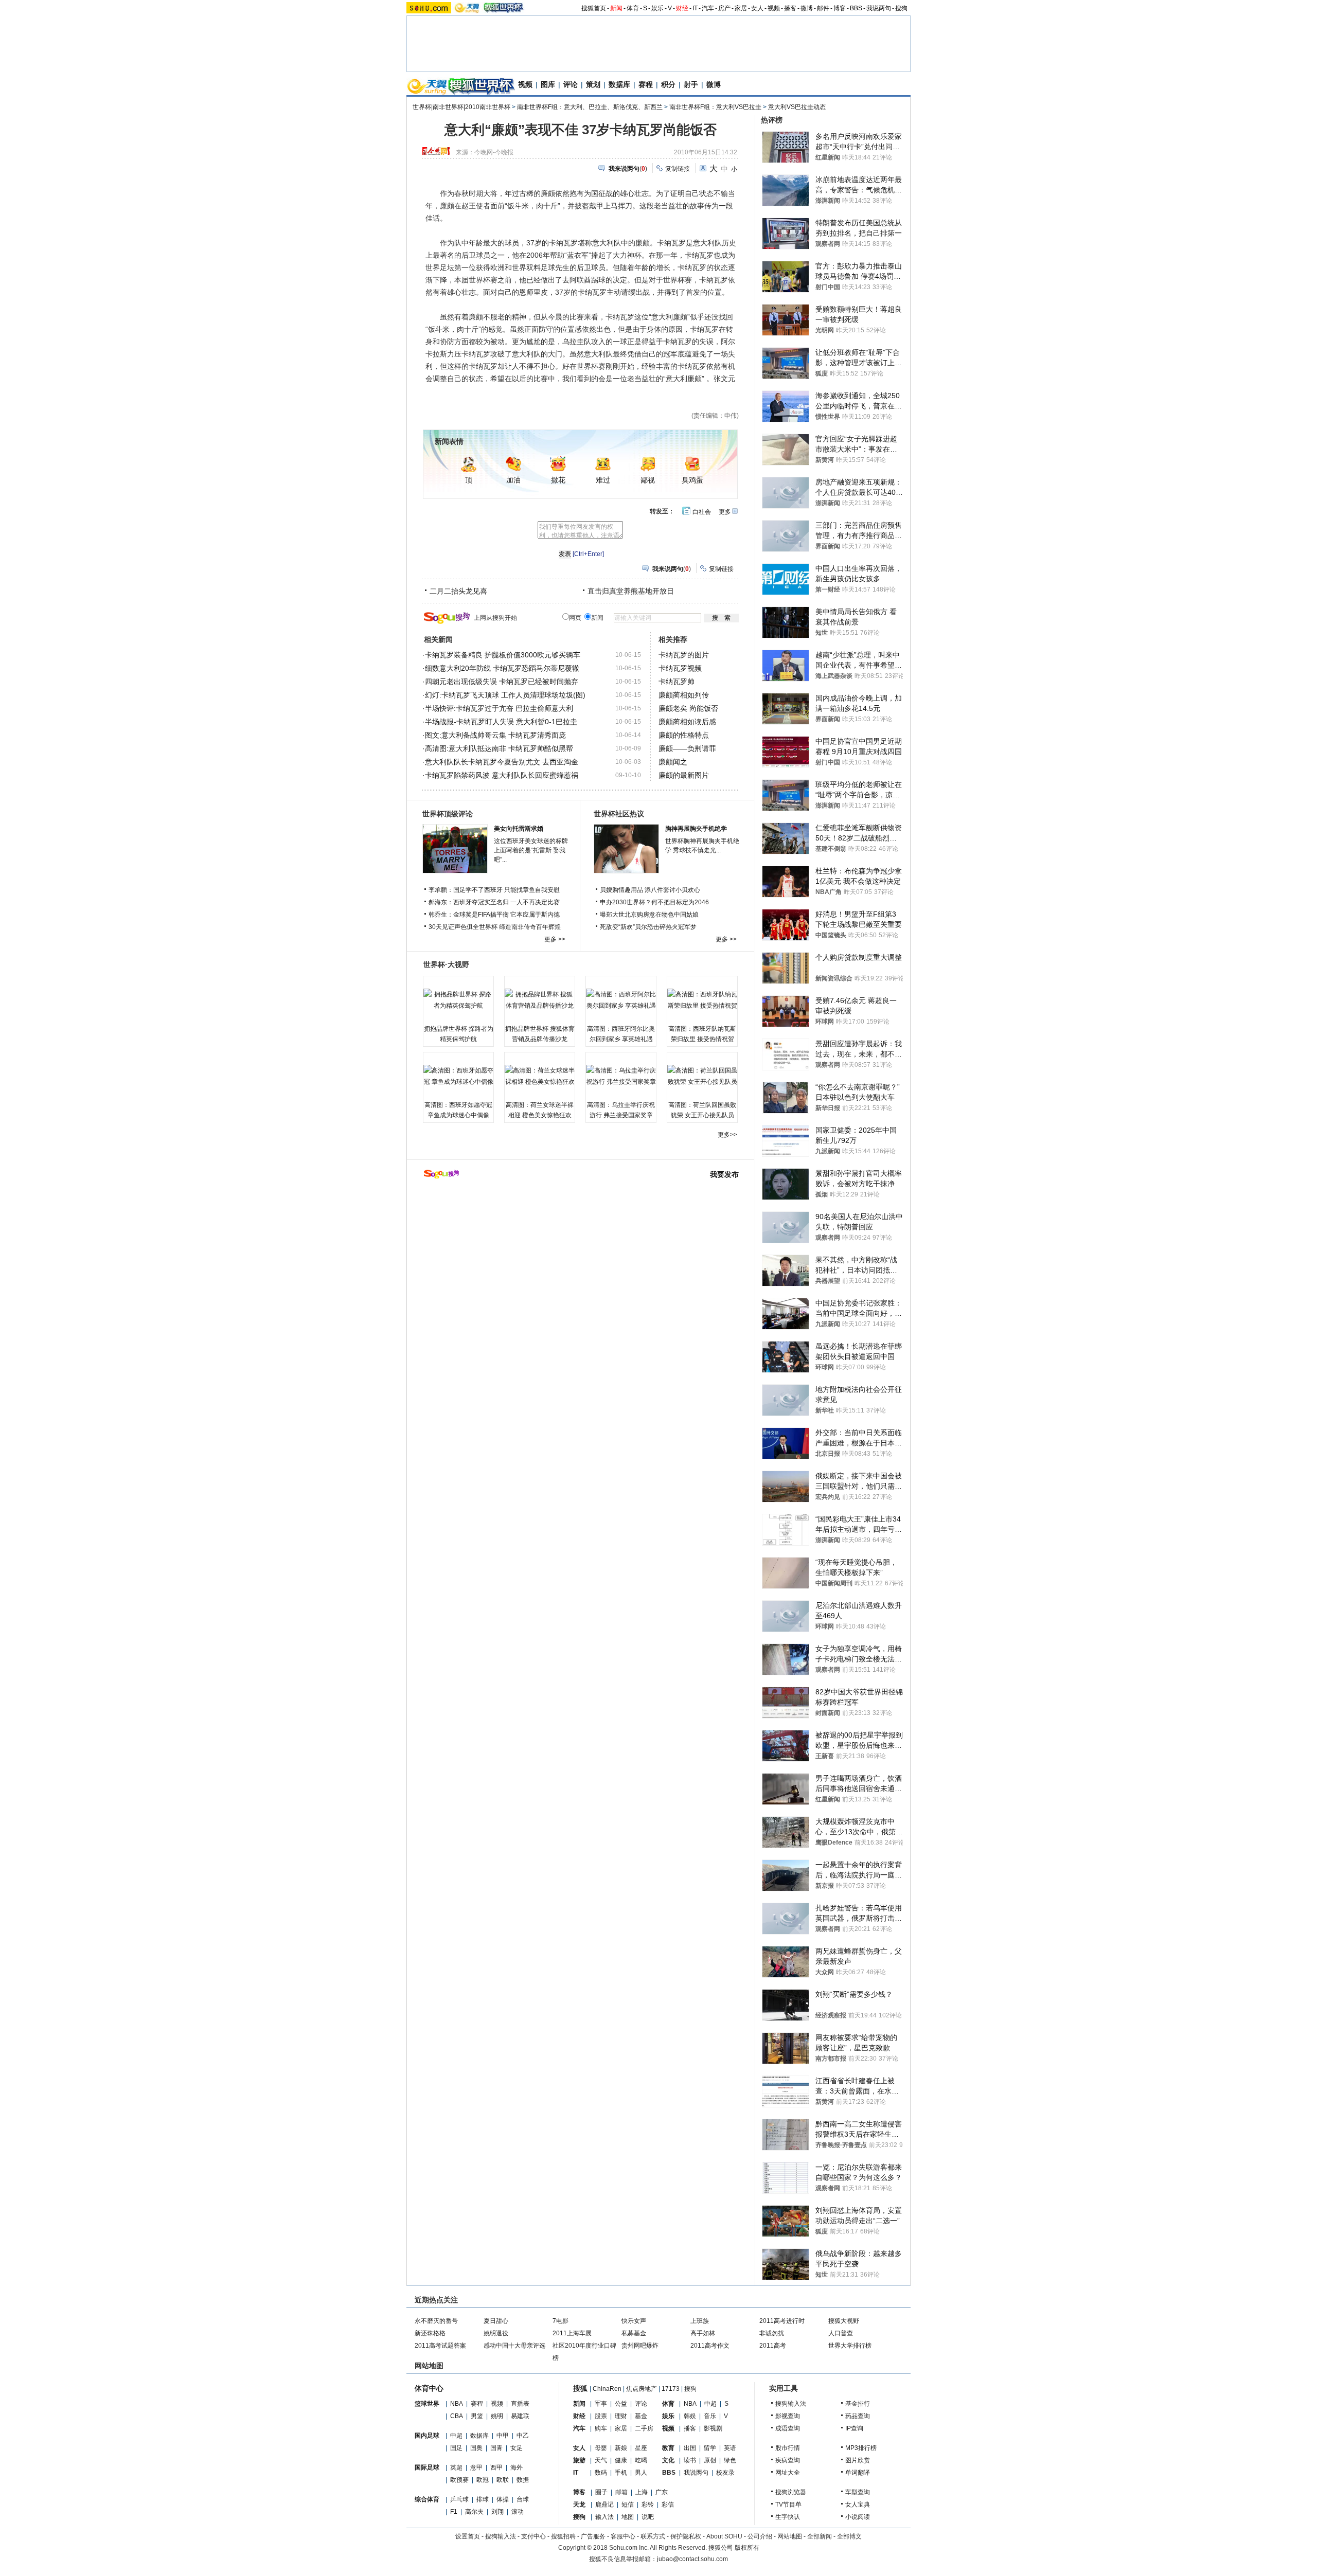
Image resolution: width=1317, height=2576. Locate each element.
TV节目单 (788, 2505)
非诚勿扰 (772, 2333)
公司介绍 (760, 2536)
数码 (601, 2473)
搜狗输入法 (791, 2404)
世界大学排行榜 (850, 2346)
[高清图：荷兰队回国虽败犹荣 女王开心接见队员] (702, 1076)
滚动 (518, 2512)
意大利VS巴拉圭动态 (797, 107)
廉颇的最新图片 (684, 775)
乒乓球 (459, 2499)
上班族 (700, 2321)
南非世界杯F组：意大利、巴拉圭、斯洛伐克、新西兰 (590, 107)
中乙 (523, 2436)
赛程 (646, 84)
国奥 (476, 2448)
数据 (523, 2480)
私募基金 (634, 2333)
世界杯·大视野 (446, 964)
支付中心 (533, 2536)
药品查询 (858, 2416)
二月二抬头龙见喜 (458, 591)
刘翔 (497, 2512)
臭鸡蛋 (692, 480)
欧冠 (483, 2480)
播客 (790, 8)
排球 (483, 2499)
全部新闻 (820, 2536)
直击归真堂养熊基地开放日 (631, 591)
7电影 (560, 2321)
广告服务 (593, 2536)
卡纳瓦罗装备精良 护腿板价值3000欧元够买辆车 (503, 655)
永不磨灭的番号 (436, 2321)
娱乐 (657, 8)
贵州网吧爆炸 (640, 2346)
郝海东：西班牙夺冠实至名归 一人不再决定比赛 (494, 902)
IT (695, 8)
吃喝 (641, 2460)
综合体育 (427, 2499)
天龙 (579, 2505)
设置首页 (468, 2536)
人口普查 (841, 2333)
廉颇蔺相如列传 (684, 695)
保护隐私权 (686, 2536)
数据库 (619, 84)
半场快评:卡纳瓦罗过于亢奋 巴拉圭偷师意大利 (499, 708)
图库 (548, 84)
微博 (807, 8)
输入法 (604, 2517)
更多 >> (555, 939)
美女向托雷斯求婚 (519, 829)
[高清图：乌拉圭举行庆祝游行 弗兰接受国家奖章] (621, 1076)
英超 (456, 2467)
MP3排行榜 (861, 2448)
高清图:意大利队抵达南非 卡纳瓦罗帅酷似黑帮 (499, 748)
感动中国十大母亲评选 (514, 2346)
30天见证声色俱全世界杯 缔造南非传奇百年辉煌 (495, 927)
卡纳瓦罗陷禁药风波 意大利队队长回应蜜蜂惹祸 (502, 775)
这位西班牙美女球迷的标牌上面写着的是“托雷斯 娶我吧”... (531, 850)
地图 (628, 2517)
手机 (621, 2473)
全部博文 (849, 2536)
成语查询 (788, 2428)
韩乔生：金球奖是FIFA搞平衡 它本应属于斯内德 (494, 915)
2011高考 (773, 2346)
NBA (457, 2404)
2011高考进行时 (782, 2321)
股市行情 (788, 2448)
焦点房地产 (642, 2389)
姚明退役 (496, 2333)
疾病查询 (788, 2460)
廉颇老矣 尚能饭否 (688, 708)
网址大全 (788, 2473)
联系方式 (653, 2536)
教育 (668, 2448)
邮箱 (621, 2492)
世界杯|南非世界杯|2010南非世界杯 (461, 107)
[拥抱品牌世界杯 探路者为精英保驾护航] (458, 1000)
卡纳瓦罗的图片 (684, 655)
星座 (641, 2448)
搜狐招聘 (563, 2536)
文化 (668, 2460)
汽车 (708, 8)
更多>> (727, 1135)
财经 (682, 8)
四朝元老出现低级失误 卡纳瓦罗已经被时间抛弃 (502, 682)
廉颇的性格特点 (684, 735)
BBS (856, 8)
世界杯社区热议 (619, 814)
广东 (662, 2492)
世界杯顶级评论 (448, 814)
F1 (454, 2512)
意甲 (476, 2467)
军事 (601, 2404)
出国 (690, 2448)
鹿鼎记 (604, 2505)
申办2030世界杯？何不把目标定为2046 (654, 902)
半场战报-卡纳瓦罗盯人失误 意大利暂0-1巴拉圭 (501, 722)
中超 (456, 2436)
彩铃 (648, 2505)
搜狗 (901, 8)
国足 (456, 2448)
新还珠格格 (430, 2333)
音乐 (710, 2416)
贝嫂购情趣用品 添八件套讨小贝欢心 (650, 890)
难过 (603, 480)
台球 (523, 2499)
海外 (517, 2467)
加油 (513, 480)
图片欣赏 (858, 2460)
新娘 (621, 2448)
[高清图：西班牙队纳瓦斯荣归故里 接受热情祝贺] (702, 1000)
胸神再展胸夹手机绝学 (696, 829)
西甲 (496, 2467)
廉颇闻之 (673, 762)
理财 (621, 2416)
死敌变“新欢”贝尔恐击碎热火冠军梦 (648, 927)
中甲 (503, 2436)
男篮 (477, 2416)
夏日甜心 (496, 2321)
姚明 (497, 2416)
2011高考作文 (710, 2346)
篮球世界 (427, 2404)
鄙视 (648, 480)
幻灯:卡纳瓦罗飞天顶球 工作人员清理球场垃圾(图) (505, 695)
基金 (641, 2416)
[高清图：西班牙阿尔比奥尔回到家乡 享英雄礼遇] (621, 1000)
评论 (571, 84)
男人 (641, 2473)
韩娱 (690, 2416)
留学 (710, 2448)
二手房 (644, 2428)
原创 (710, 2460)
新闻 (616, 8)
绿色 (730, 2460)
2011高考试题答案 (440, 2346)
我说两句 (879, 8)
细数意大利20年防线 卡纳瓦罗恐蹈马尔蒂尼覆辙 (502, 668)
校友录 (725, 2473)
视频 (774, 8)
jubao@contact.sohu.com (692, 2559)
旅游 (579, 2460)
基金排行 (858, 2404)
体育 (633, 8)
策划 (593, 84)
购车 (601, 2428)
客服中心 (623, 2536)
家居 (741, 8)
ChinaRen (607, 2389)
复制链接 (678, 169)
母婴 (601, 2448)
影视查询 (788, 2416)
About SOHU (724, 2536)
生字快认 (788, 2517)
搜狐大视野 (844, 2321)
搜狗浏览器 (791, 2492)
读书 (690, 2460)
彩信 (668, 2505)
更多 (725, 512)
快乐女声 (634, 2321)
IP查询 (854, 2428)
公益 (621, 2404)
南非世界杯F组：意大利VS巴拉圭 (715, 107)
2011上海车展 (572, 2333)
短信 (628, 2505)
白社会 (702, 512)
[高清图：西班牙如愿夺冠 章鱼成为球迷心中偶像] (458, 1076)
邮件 (823, 8)
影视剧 (713, 2428)
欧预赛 (459, 2480)
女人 (757, 8)
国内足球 (427, 2436)
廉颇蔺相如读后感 (687, 722)
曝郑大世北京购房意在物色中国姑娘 (649, 915)
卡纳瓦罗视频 (680, 668)
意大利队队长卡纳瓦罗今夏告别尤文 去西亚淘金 (502, 762)
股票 (601, 2416)
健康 (621, 2460)
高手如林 (703, 2333)
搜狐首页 (594, 8)
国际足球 (427, 2467)
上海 (642, 2492)
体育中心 (429, 2388)
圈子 (601, 2492)
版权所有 (747, 2548)
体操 (503, 2499)
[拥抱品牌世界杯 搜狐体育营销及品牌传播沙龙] (540, 1000)
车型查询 (858, 2492)
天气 (601, 2460)
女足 (517, 2448)
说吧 (648, 2517)
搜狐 (580, 2388)
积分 (668, 84)
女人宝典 (858, 2505)
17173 (671, 2389)
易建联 (520, 2416)
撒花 (558, 480)
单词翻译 (858, 2473)
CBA (457, 2416)
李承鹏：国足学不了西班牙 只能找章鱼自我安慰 (494, 890)
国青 (496, 2448)
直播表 (520, 2404)
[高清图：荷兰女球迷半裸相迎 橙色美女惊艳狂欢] (540, 1076)
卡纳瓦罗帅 (677, 682)
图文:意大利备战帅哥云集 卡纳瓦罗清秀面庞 (495, 735)
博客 (840, 8)
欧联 (503, 2480)
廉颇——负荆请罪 (687, 748)
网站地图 (790, 2536)
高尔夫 (474, 2512)
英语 (730, 2448)
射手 (691, 84)
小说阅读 (858, 2517)
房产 (724, 8)
